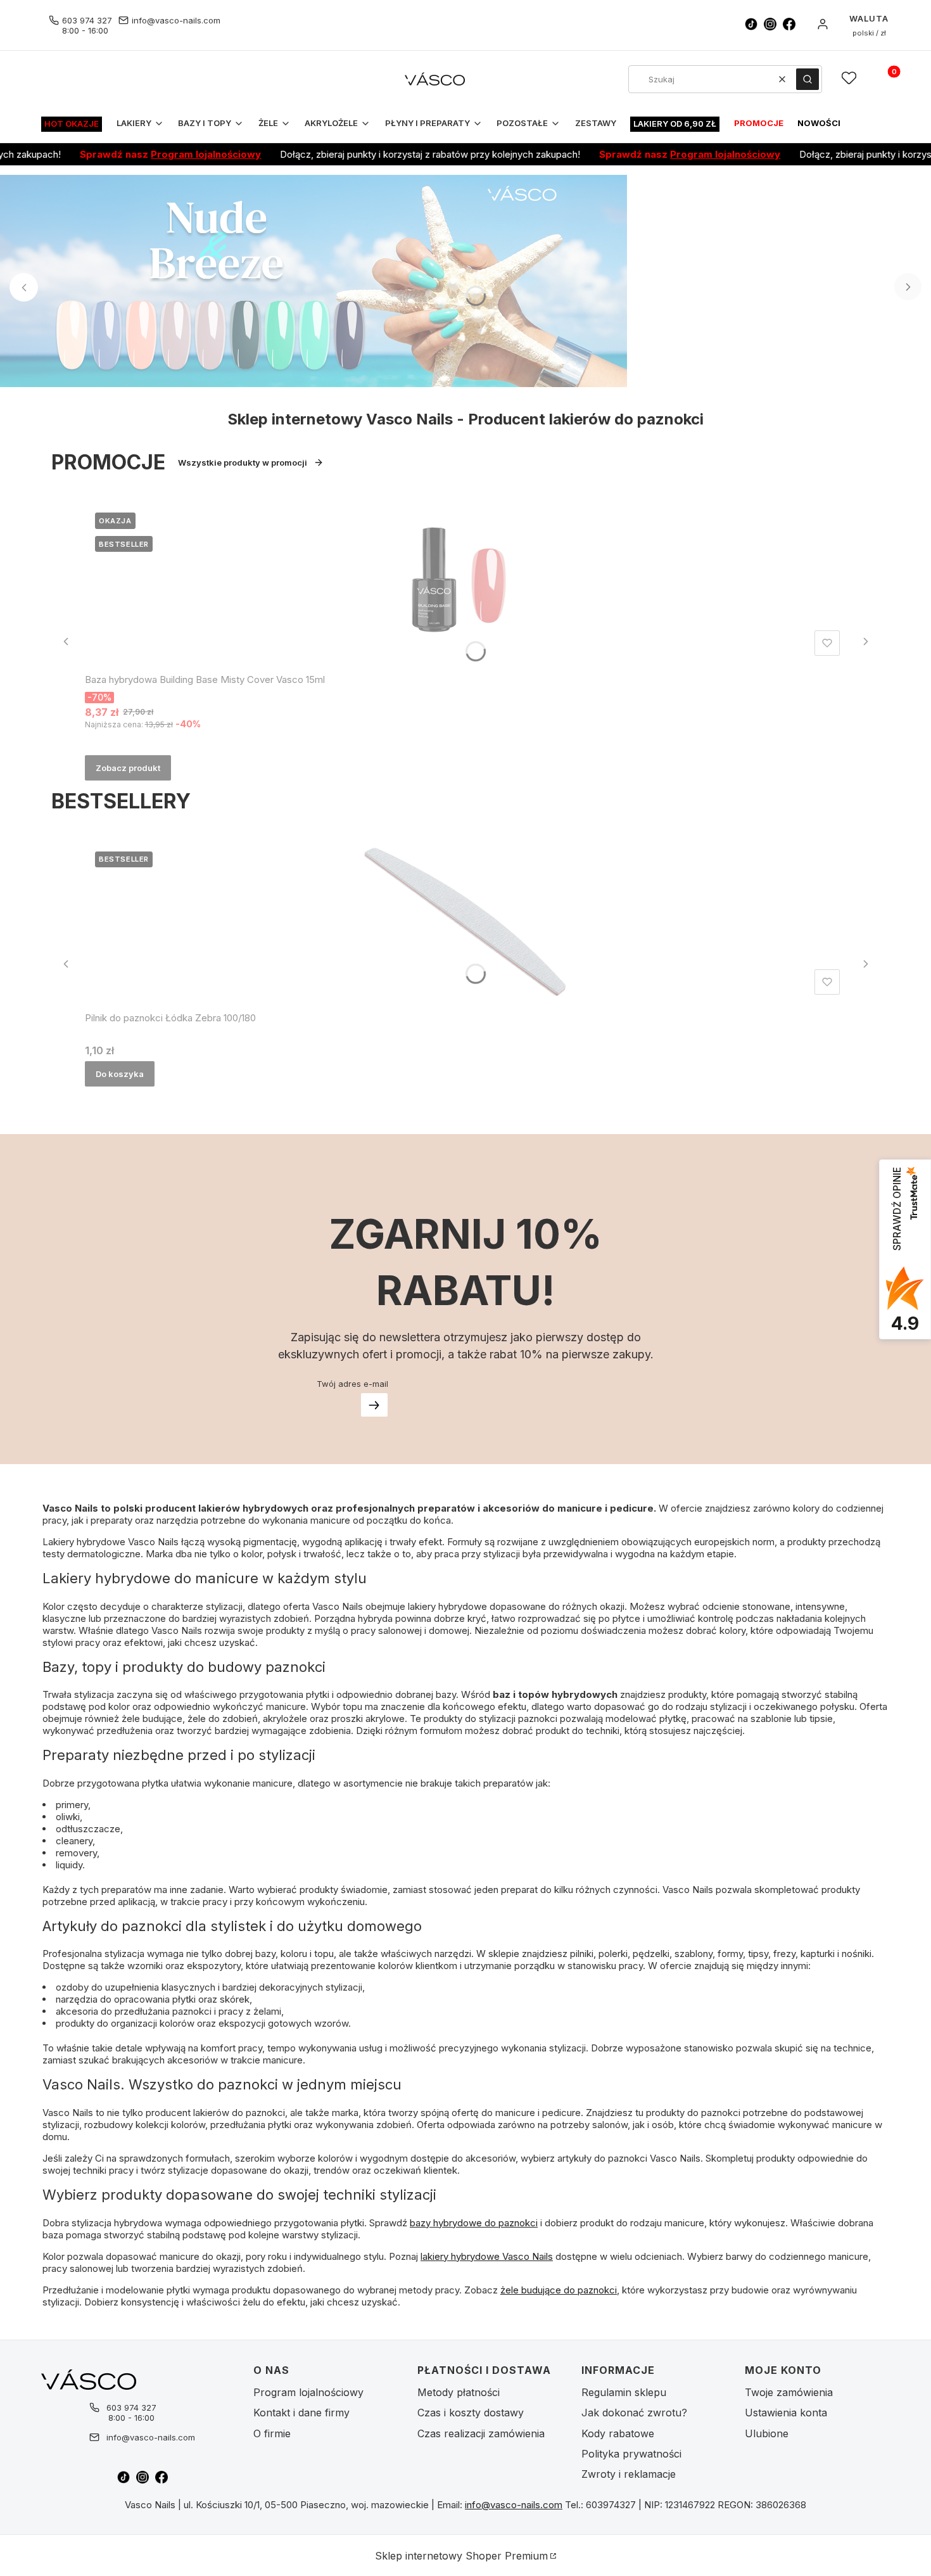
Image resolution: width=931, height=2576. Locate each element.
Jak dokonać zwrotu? (634, 2413)
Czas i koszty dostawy (471, 2413)
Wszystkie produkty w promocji (243, 462)
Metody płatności (459, 2392)
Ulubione (767, 2433)
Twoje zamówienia (789, 2392)
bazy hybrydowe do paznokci (474, 2223)
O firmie (272, 2433)
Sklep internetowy (461, 2556)
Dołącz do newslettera (374, 1405)
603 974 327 (87, 20)
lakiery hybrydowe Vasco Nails (487, 2256)
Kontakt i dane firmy (301, 2413)
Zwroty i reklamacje (629, 2474)
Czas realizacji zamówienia (481, 2433)
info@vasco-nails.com (176, 20)
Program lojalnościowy (158, 154)
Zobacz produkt (128, 768)
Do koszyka (120, 1074)
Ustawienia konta (786, 2413)
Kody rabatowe (618, 2433)
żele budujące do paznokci (559, 2290)
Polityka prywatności (631, 2454)
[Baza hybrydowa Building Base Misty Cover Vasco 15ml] (465, 582)
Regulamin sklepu (624, 2392)
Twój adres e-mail (352, 1384)
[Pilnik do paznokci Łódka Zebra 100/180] (465, 921)
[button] (807, 79)
